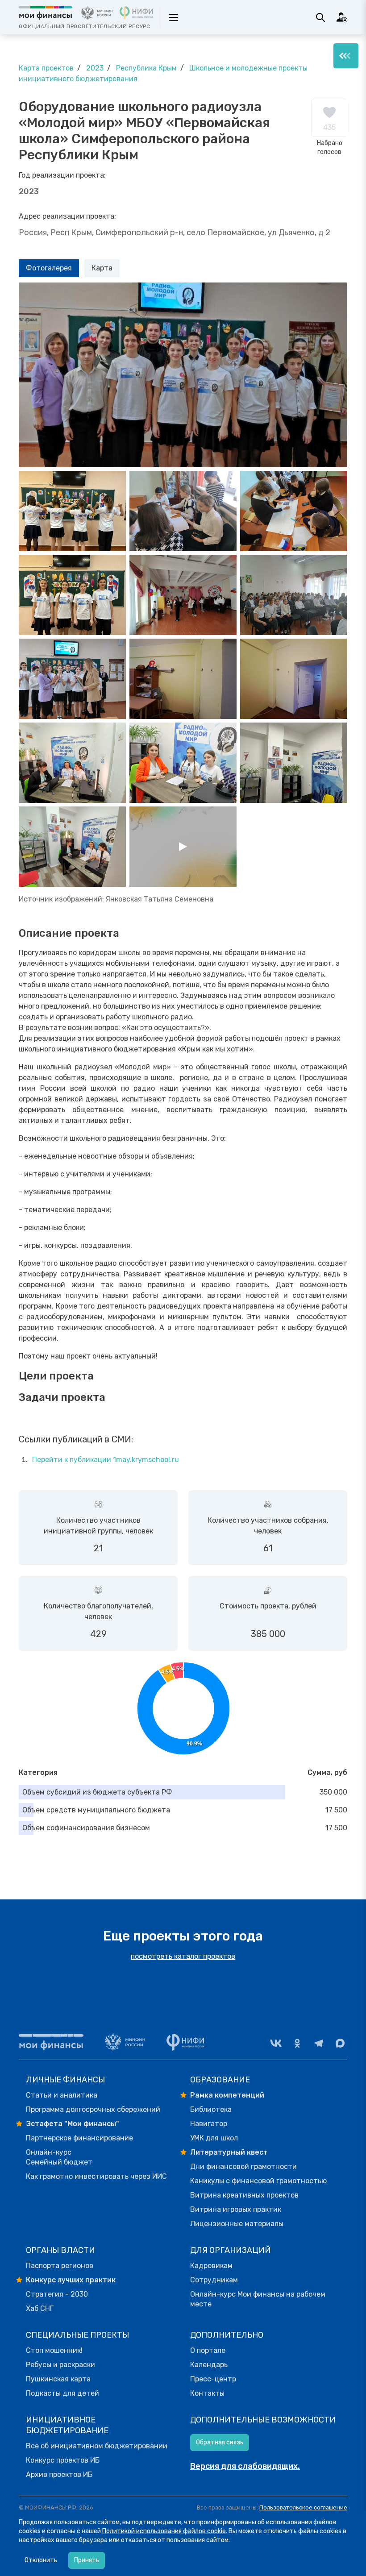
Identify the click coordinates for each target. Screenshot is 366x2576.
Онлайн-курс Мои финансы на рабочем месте (258, 2299)
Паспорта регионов (60, 2266)
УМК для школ (214, 2138)
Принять (87, 2560)
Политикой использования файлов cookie (164, 2531)
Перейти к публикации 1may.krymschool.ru (106, 1460)
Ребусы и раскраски (60, 2365)
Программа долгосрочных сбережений (93, 2109)
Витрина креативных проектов (244, 2195)
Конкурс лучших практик (71, 2280)
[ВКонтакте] (276, 2043)
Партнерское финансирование (79, 2138)
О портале (208, 2350)
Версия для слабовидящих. (245, 2466)
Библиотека (211, 2109)
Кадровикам (211, 2266)
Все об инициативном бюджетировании (97, 2446)
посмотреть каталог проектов (183, 1956)
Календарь (209, 2365)
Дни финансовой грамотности (243, 2167)
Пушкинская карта (58, 2379)
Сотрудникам (214, 2280)
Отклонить (41, 2560)
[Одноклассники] (297, 2043)
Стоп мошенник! (54, 2350)
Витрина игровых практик (236, 2209)
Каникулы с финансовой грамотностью (258, 2181)
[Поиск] (320, 17)
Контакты (207, 2393)
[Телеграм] (319, 2043)
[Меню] (346, 56)
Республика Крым (146, 68)
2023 (95, 68)
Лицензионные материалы (237, 2224)
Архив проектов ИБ (59, 2474)
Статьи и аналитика (62, 2095)
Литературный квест (229, 2152)
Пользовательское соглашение (303, 2507)
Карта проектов (46, 68)
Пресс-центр (213, 2379)
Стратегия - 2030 (57, 2294)
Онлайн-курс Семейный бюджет (59, 2157)
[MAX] (340, 2043)
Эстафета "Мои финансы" (73, 2124)
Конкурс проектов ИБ (63, 2460)
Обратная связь (220, 2442)
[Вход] (342, 17)
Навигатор (209, 2124)
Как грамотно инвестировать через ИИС (96, 2176)
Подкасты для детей (62, 2393)
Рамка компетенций (227, 2095)
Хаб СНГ (40, 2308)
